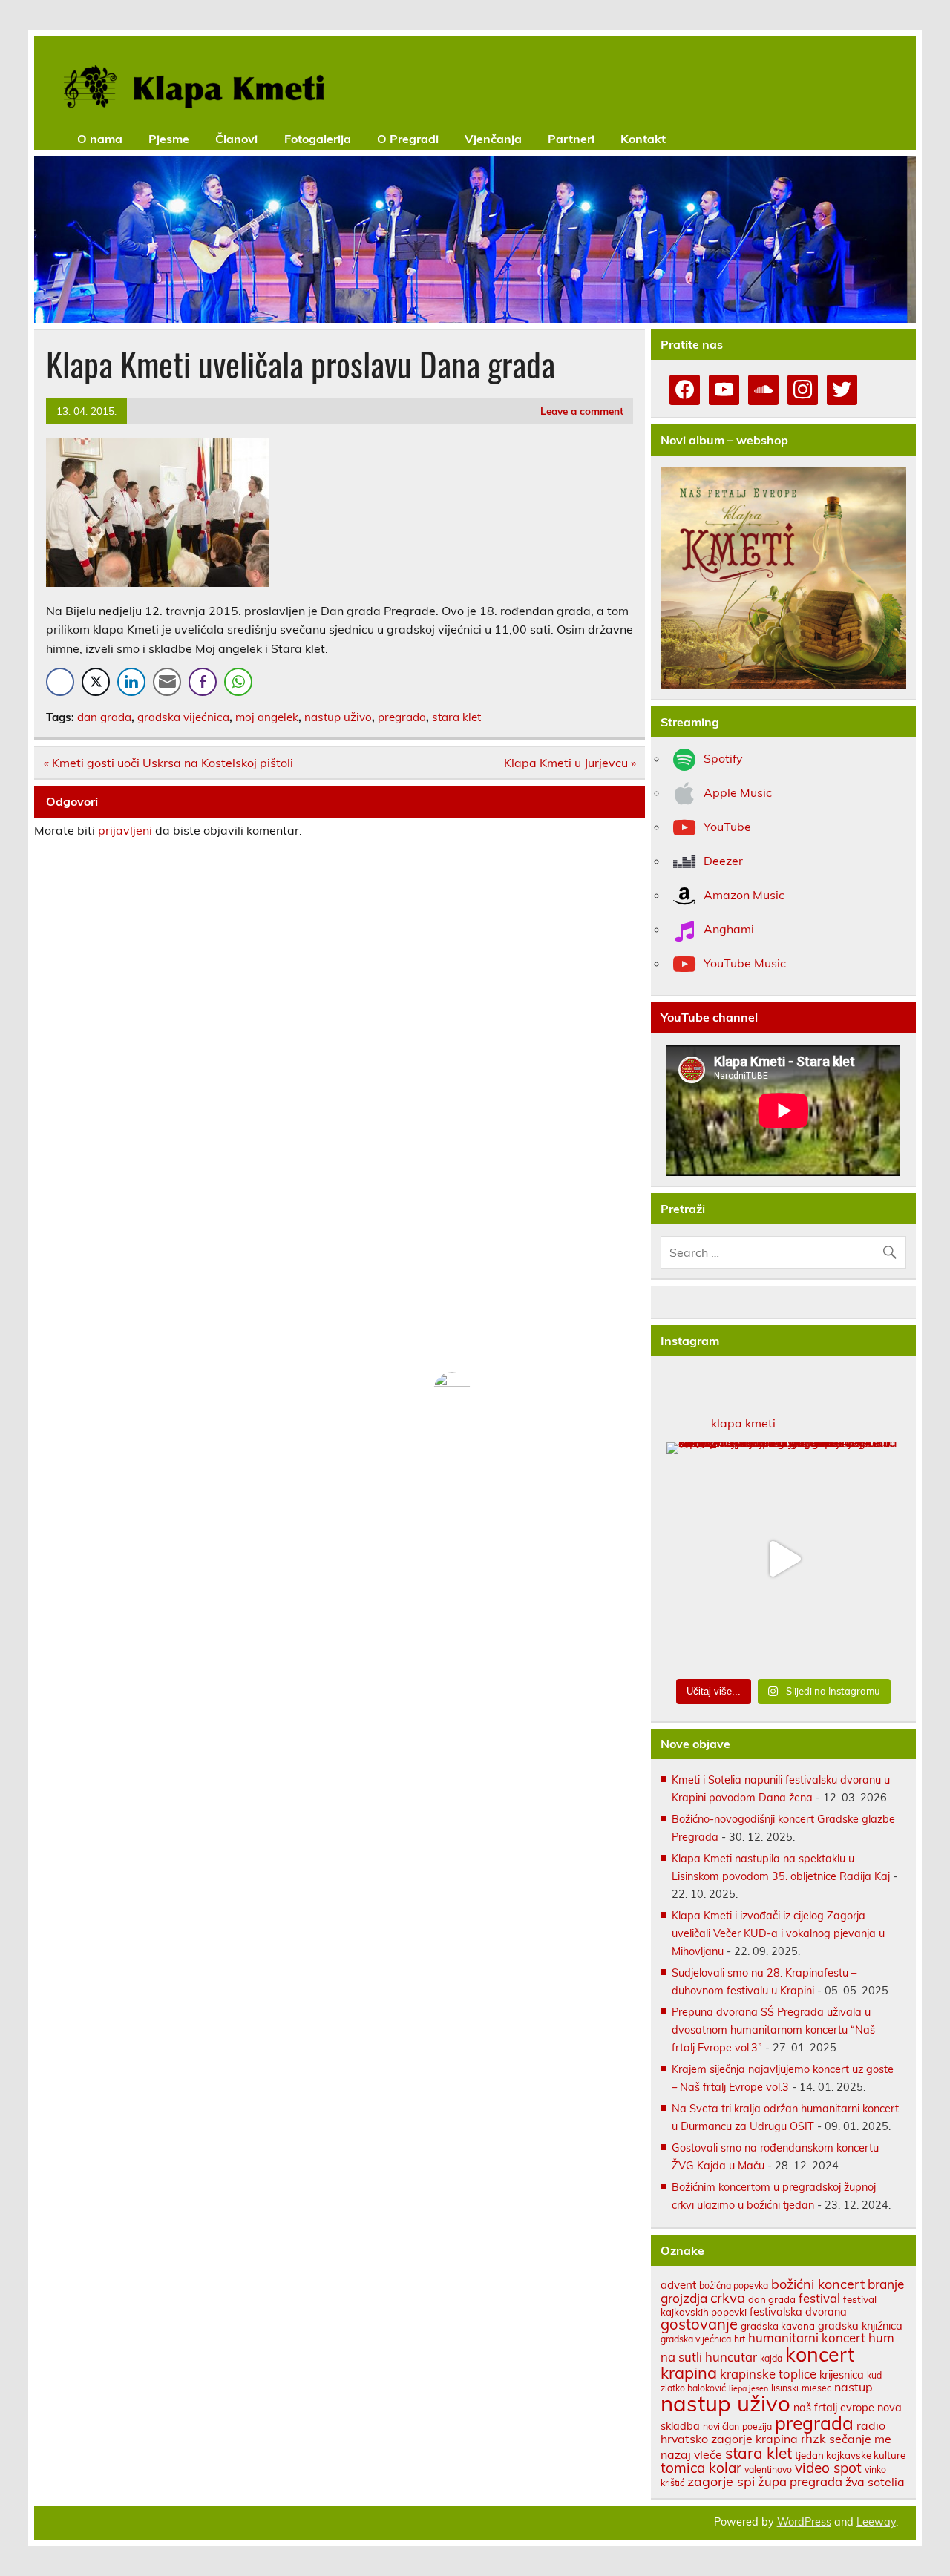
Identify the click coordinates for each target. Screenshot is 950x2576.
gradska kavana (778, 2326)
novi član (721, 2426)
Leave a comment (582, 411)
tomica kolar (701, 2468)
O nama (100, 139)
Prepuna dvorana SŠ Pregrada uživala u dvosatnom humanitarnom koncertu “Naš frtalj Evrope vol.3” (773, 2030)
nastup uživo (338, 717)
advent (678, 2285)
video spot (828, 2468)
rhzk (813, 2438)
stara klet (456, 717)
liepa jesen (748, 2388)
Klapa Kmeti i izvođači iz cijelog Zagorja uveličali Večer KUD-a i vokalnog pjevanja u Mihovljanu (778, 1933)
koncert (820, 2354)
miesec (816, 2388)
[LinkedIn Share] (131, 682)
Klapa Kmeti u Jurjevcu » (570, 763)
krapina (689, 2372)
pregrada (402, 717)
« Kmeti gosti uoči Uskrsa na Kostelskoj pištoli (168, 763)
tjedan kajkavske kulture (850, 2455)
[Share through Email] (167, 682)
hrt (740, 2339)
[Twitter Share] (96, 682)
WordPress (804, 2522)
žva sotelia (875, 2482)
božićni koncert (818, 2284)
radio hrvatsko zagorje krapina (773, 2432)
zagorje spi (721, 2481)
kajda (771, 2358)
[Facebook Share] (60, 682)
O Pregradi (408, 139)
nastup (854, 2387)
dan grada (104, 717)
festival (819, 2298)
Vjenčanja (493, 139)
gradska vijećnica (183, 717)
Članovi (236, 139)
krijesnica (842, 2375)
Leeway (876, 2522)
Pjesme (169, 139)
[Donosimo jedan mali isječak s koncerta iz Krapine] (783, 1559)
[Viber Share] (203, 682)
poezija (757, 2426)
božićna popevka (734, 2286)
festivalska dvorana (798, 2311)
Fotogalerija (318, 139)
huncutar (731, 2357)
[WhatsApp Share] (238, 682)
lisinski (785, 2388)
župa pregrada (800, 2481)
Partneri (571, 139)
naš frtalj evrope (834, 2407)
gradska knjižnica (860, 2326)
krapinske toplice (768, 2374)
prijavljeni (125, 830)
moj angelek (267, 717)
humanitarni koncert (807, 2337)
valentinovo (768, 2470)
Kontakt (643, 139)
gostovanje (699, 2324)
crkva (728, 2298)
